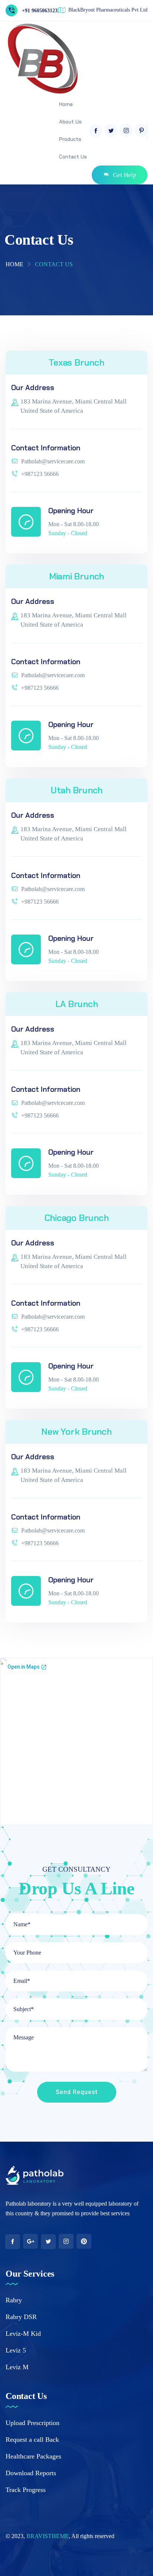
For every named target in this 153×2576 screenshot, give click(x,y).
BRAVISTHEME (48, 2536)
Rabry (14, 2300)
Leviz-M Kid (23, 2334)
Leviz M (17, 2367)
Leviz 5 (16, 2350)
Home (14, 264)
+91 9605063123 (40, 11)
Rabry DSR (21, 2317)
